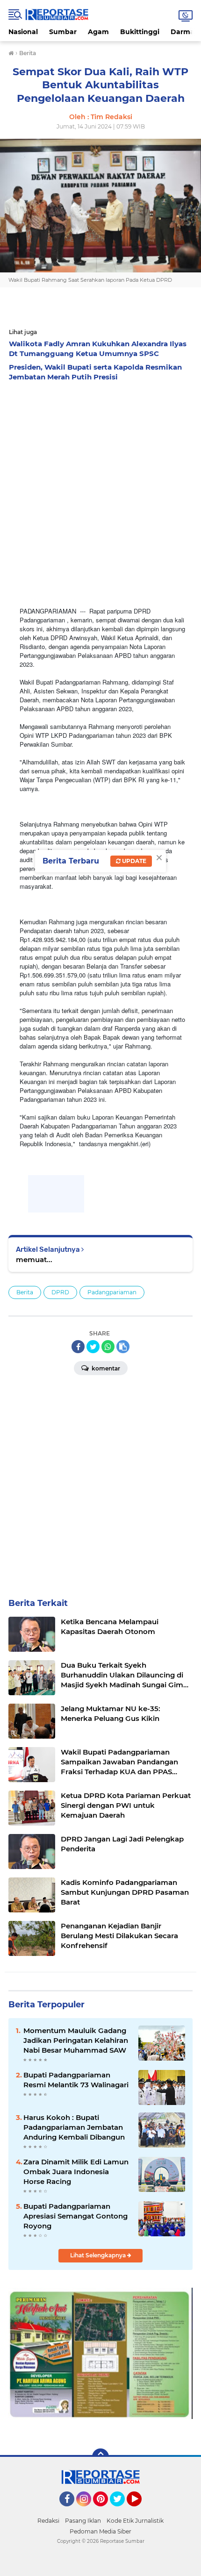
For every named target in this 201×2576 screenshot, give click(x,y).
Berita (25, 1292)
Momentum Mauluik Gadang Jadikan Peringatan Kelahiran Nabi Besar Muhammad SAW (76, 2040)
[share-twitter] (93, 1347)
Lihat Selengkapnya (99, 2255)
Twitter (122, 2511)
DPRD (60, 1292)
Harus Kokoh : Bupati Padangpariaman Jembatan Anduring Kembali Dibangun (74, 2127)
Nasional (23, 32)
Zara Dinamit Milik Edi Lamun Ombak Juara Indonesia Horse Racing (76, 2172)
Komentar (105, 1368)
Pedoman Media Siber (100, 2531)
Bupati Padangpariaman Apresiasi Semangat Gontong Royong (75, 2216)
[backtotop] (100, 2457)
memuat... (34, 1259)
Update (133, 861)
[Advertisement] (100, 491)
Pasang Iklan (83, 2521)
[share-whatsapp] (108, 1347)
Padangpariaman (112, 1292)
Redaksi (48, 2521)
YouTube (140, 2511)
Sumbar (63, 32)
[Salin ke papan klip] (123, 1347)
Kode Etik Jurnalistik (135, 2521)
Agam (98, 32)
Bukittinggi (140, 32)
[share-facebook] (78, 1347)
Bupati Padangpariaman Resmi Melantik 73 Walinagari (76, 2080)
